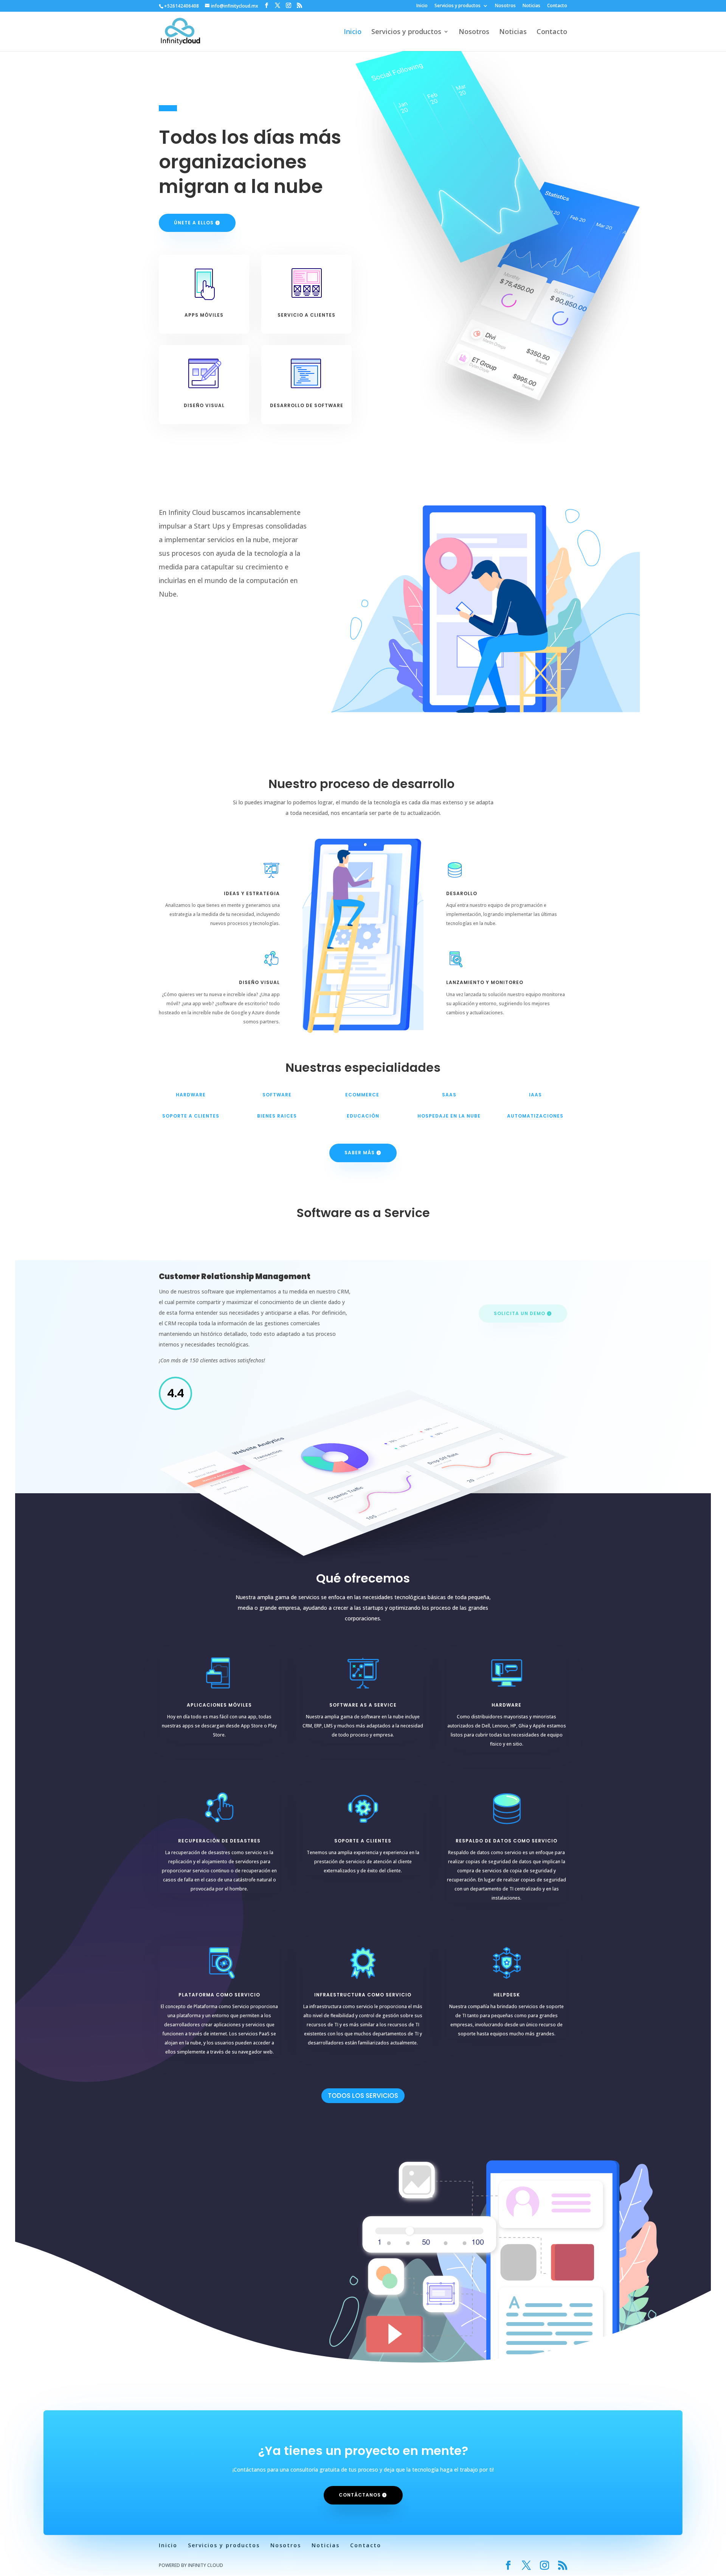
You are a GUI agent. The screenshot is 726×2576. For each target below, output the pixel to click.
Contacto (557, 6)
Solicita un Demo (520, 1313)
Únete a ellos (194, 223)
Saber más (360, 1153)
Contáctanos (360, 2495)
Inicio (422, 6)
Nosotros (505, 6)
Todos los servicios (363, 2096)
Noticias (531, 6)
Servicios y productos (458, 6)
